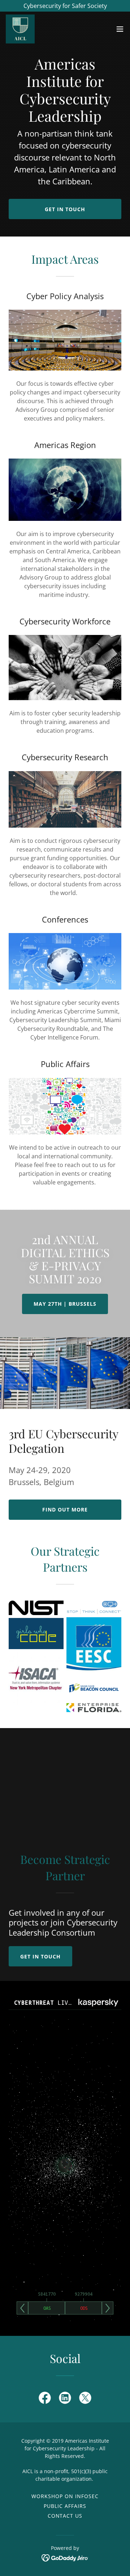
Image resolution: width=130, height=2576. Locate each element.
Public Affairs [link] (65, 2506)
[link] (20, 29)
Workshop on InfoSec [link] (65, 2496)
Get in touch (40, 1956)
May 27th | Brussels (65, 1304)
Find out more (65, 1509)
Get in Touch (65, 209)
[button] (120, 29)
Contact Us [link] (65, 2516)
